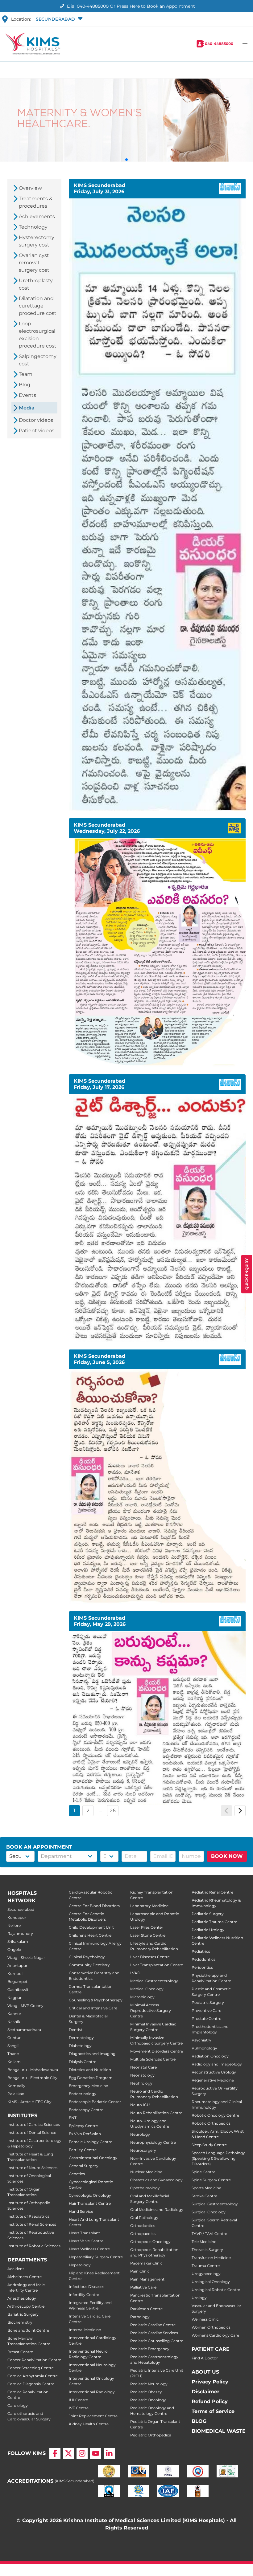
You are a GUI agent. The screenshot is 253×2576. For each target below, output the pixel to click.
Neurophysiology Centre (153, 2142)
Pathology (140, 2317)
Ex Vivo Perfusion (85, 2134)
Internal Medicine (85, 2330)
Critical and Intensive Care (93, 2008)
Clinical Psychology (87, 1957)
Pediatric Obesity (146, 2392)
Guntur (14, 2038)
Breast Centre (20, 2352)
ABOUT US (205, 2372)
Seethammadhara (24, 2030)
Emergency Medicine (88, 2086)
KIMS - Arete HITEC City (29, 2102)
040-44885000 (219, 44)
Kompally (16, 2086)
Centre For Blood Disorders (94, 1906)
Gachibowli (18, 1990)
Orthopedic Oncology (150, 2242)
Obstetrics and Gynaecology (156, 2180)
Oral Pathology (144, 2218)
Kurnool (15, 1974)
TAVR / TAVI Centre (209, 2234)
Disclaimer (205, 2392)
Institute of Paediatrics (28, 2216)
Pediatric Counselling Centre (157, 2341)
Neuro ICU (140, 2105)
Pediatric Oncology (148, 2400)
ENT (73, 2118)
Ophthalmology (145, 2188)
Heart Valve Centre (86, 2241)
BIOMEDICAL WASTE (219, 2431)
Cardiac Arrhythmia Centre (33, 2376)
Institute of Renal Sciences (32, 2224)
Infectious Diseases (87, 2287)
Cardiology (18, 2405)
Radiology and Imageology (217, 2064)
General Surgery (84, 2166)
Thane (13, 2054)
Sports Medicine (206, 2188)
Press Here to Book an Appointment (156, 6)
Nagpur (15, 1998)
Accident (16, 2269)
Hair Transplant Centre (90, 2203)
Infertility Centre (84, 2295)
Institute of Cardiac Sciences (34, 2124)
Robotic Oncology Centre (215, 2115)
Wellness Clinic (205, 2319)
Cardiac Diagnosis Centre (31, 2384)
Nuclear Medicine (146, 2172)
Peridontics (202, 1967)
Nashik (14, 2022)
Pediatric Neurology (149, 2384)
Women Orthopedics (211, 2327)
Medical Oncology (147, 1989)
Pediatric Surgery (208, 1914)
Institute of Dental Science (32, 2132)
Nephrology (141, 2083)
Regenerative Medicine (213, 2080)
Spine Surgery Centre (211, 2180)
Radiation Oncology (210, 2056)
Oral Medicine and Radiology (157, 2210)
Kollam (14, 2062)
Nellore (14, 1925)
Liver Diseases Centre (150, 1957)
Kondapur (17, 1917)
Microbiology (142, 1997)
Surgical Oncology (209, 2212)
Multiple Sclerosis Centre (153, 2059)
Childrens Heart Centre (90, 1935)
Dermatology (81, 2038)
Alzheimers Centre (25, 2277)
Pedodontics (203, 1959)
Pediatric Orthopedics (151, 2435)
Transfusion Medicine (211, 2258)
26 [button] (113, 1811)
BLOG (199, 2421)
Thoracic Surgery (207, 2250)
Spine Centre (203, 2172)
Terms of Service (213, 2411)
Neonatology (142, 2075)
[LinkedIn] (109, 2453)
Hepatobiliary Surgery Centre (96, 2257)
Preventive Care (206, 2010)
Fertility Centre (83, 2150)
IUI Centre (78, 2400)
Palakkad (16, 2094)
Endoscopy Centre (86, 2110)
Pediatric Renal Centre (212, 1892)
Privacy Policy (210, 2382)
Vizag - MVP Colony (25, 2006)
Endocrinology (83, 2094)
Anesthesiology (22, 2298)
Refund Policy (210, 2401)
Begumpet (17, 1982)
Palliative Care (143, 2287)
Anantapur (17, 1966)
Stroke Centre (204, 2196)
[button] (58, 19)
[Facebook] (55, 2453)
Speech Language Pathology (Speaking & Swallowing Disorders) (218, 2158)
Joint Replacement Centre (93, 2416)
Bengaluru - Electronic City (32, 2078)
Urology (199, 2298)
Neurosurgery (143, 2150)
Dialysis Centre (83, 2062)
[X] (68, 2453)
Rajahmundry (20, 1933)
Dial (87, 6)
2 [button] (88, 1811)
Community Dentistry (89, 1965)
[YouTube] (96, 2453)
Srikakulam (18, 1941)
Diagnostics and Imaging (92, 2054)
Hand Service (81, 2211)
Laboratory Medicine (149, 1906)
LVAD (135, 1973)
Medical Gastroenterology (154, 1981)
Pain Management (147, 2279)
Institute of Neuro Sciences (32, 2168)
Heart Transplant (84, 2233)
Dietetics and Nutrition (90, 2070)
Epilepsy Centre (83, 2126)
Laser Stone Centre (148, 1935)
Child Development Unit (91, 1927)
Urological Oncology (211, 2282)
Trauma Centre (206, 2266)
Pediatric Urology (208, 1930)
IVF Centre (79, 2408)
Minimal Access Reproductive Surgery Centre (151, 2010)
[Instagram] (82, 2453)
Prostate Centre (206, 2018)
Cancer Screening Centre (31, 2368)
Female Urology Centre (91, 2142)
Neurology (140, 2134)
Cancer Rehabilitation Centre (34, 2360)
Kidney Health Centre (89, 2424)
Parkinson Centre (146, 2309)
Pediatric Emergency (150, 2349)
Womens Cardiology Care (215, 2335)
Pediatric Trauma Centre (214, 1922)
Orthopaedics (143, 2234)
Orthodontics (143, 2226)
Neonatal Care (143, 2067)
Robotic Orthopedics (211, 2123)
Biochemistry (20, 2322)
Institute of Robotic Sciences (34, 2246)
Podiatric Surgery (208, 2002)
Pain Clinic (140, 2271)
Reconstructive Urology (214, 2072)
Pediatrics (201, 1951)
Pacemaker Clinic (146, 2263)
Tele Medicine (204, 2242)
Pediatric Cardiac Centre (153, 2325)
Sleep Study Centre (209, 2145)
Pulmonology (204, 2048)
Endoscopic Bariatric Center (95, 2102)
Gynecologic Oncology (90, 2195)
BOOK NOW (227, 1856)
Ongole (14, 1949)
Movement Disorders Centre (157, 2051)
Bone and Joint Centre (28, 2330)
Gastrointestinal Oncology (93, 2158)
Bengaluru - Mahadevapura (33, 2070)
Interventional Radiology (92, 2392)
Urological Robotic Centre (216, 2290)
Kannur (14, 2014)
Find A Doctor (205, 2358)
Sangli (13, 2046)
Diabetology (80, 2046)
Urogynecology (206, 2274)
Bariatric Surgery (23, 2314)
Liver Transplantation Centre (157, 1965)
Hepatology (80, 2265)
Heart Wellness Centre (89, 2249)
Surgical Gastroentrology (215, 2204)
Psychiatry (201, 2040)
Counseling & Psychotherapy (96, 2000)
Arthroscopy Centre (26, 2306)
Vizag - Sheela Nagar (26, 1957)
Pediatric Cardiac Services (154, 2333)
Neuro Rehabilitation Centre (156, 2113)
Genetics (77, 2174)
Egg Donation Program (91, 2078)
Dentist (76, 2030)
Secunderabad (21, 1909)
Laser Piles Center (147, 1927)
